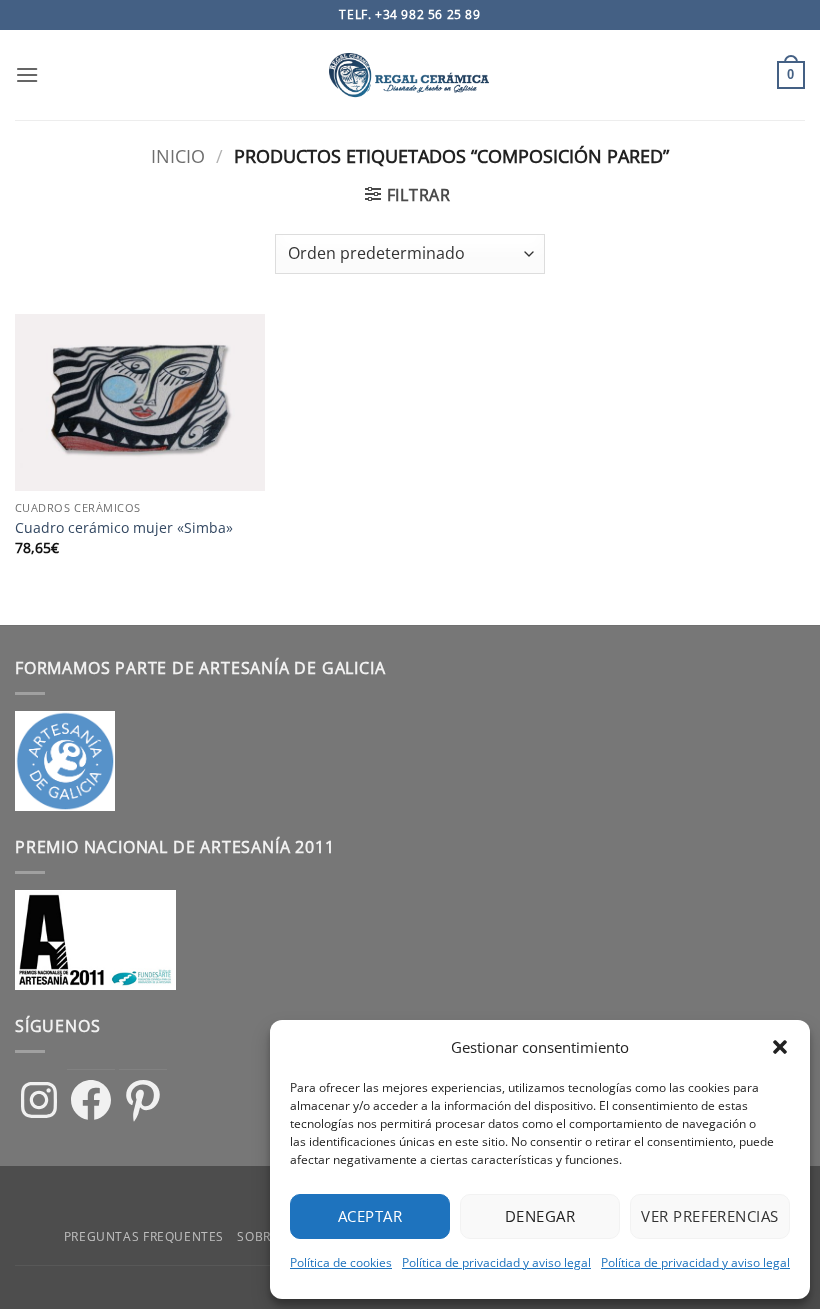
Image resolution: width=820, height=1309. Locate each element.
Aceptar (370, 1216)
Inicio (178, 155)
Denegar (540, 1216)
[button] (780, 1047)
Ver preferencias (709, 1216)
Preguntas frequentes (144, 1236)
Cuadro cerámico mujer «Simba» (124, 528)
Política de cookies (341, 1262)
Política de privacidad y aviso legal (496, 1262)
